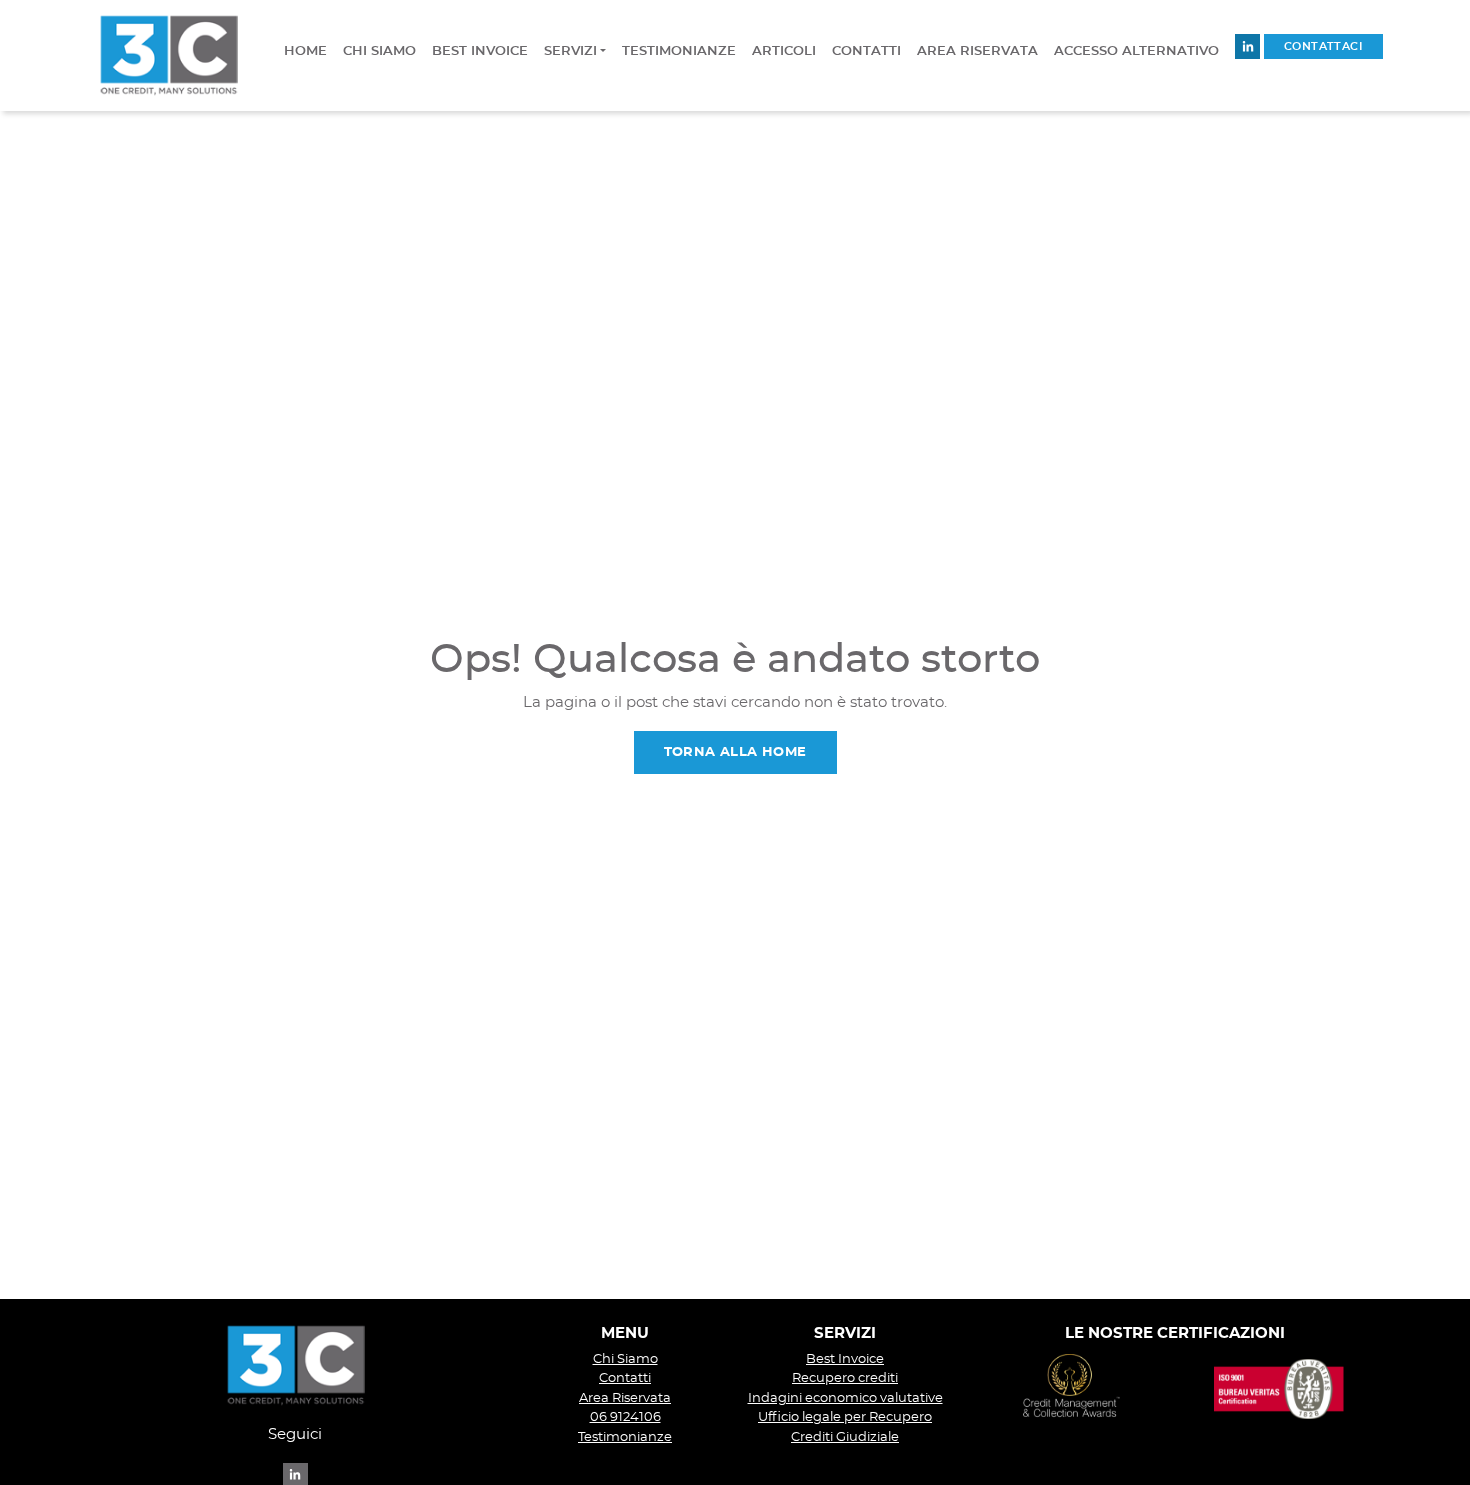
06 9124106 (625, 1417)
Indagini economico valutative (845, 1398)
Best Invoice (845, 1359)
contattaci (1323, 46)
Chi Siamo (625, 1359)
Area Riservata (625, 1398)
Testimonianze (625, 1437)
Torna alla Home (735, 752)
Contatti (625, 1378)
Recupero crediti (845, 1378)
